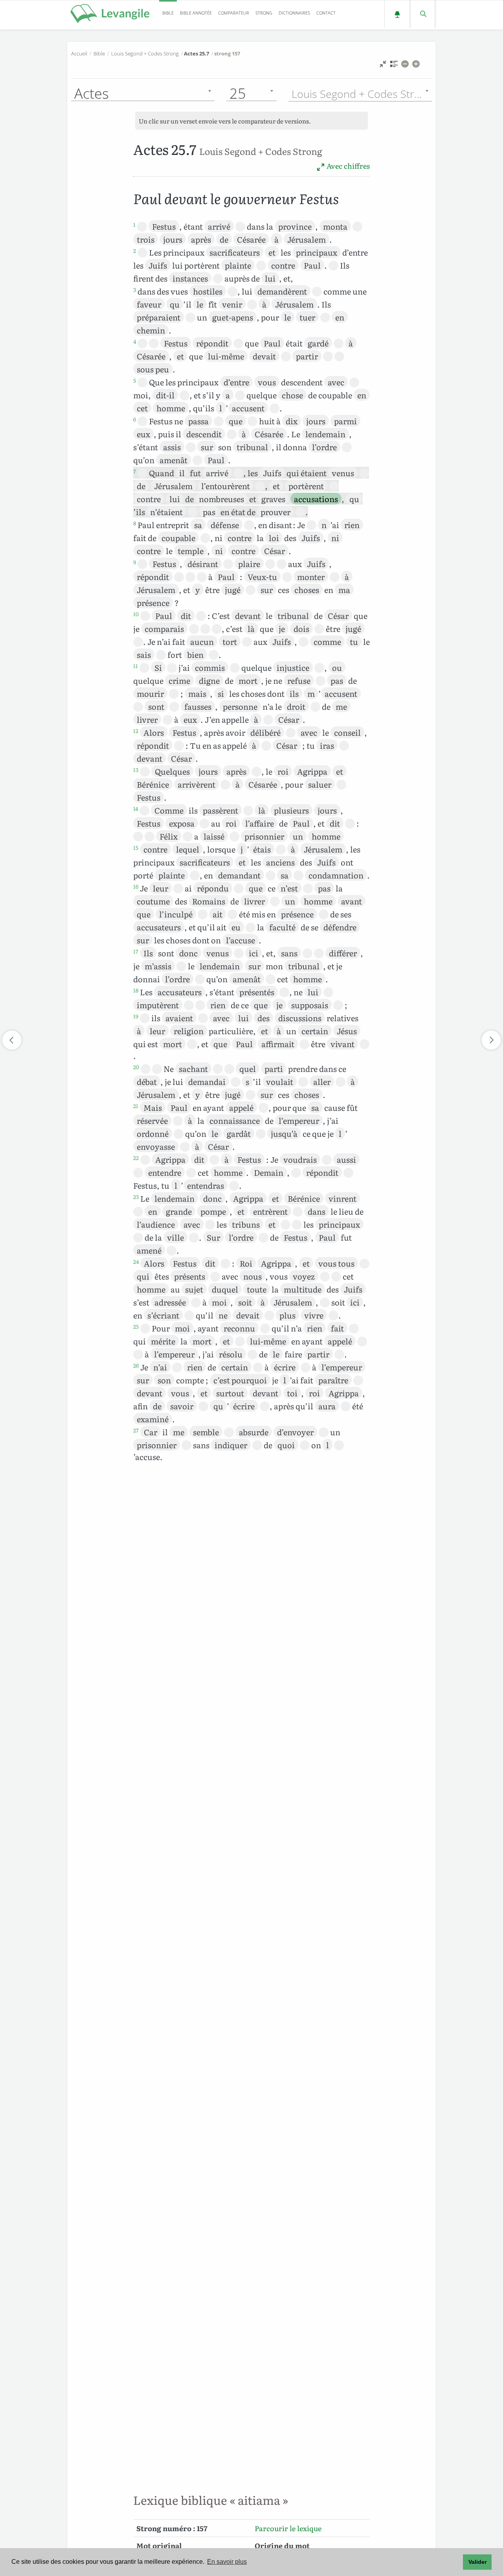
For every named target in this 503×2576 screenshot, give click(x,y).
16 (136, 886)
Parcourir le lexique (288, 2528)
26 (136, 1365)
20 (136, 1067)
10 (136, 614)
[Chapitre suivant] (491, 1040)
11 (136, 666)
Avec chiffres (347, 166)
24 (136, 1261)
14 (136, 808)
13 (136, 770)
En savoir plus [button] (227, 2562)
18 (136, 990)
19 (136, 1016)
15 (136, 847)
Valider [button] (477, 2562)
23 (136, 1197)
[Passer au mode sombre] (397, 14)
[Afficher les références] (394, 66)
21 (136, 1106)
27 (136, 1430)
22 (136, 1158)
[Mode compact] (383, 66)
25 (136, 1326)
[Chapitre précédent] (12, 1040)
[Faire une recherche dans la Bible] (423, 14)
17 (136, 951)
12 (136, 731)
